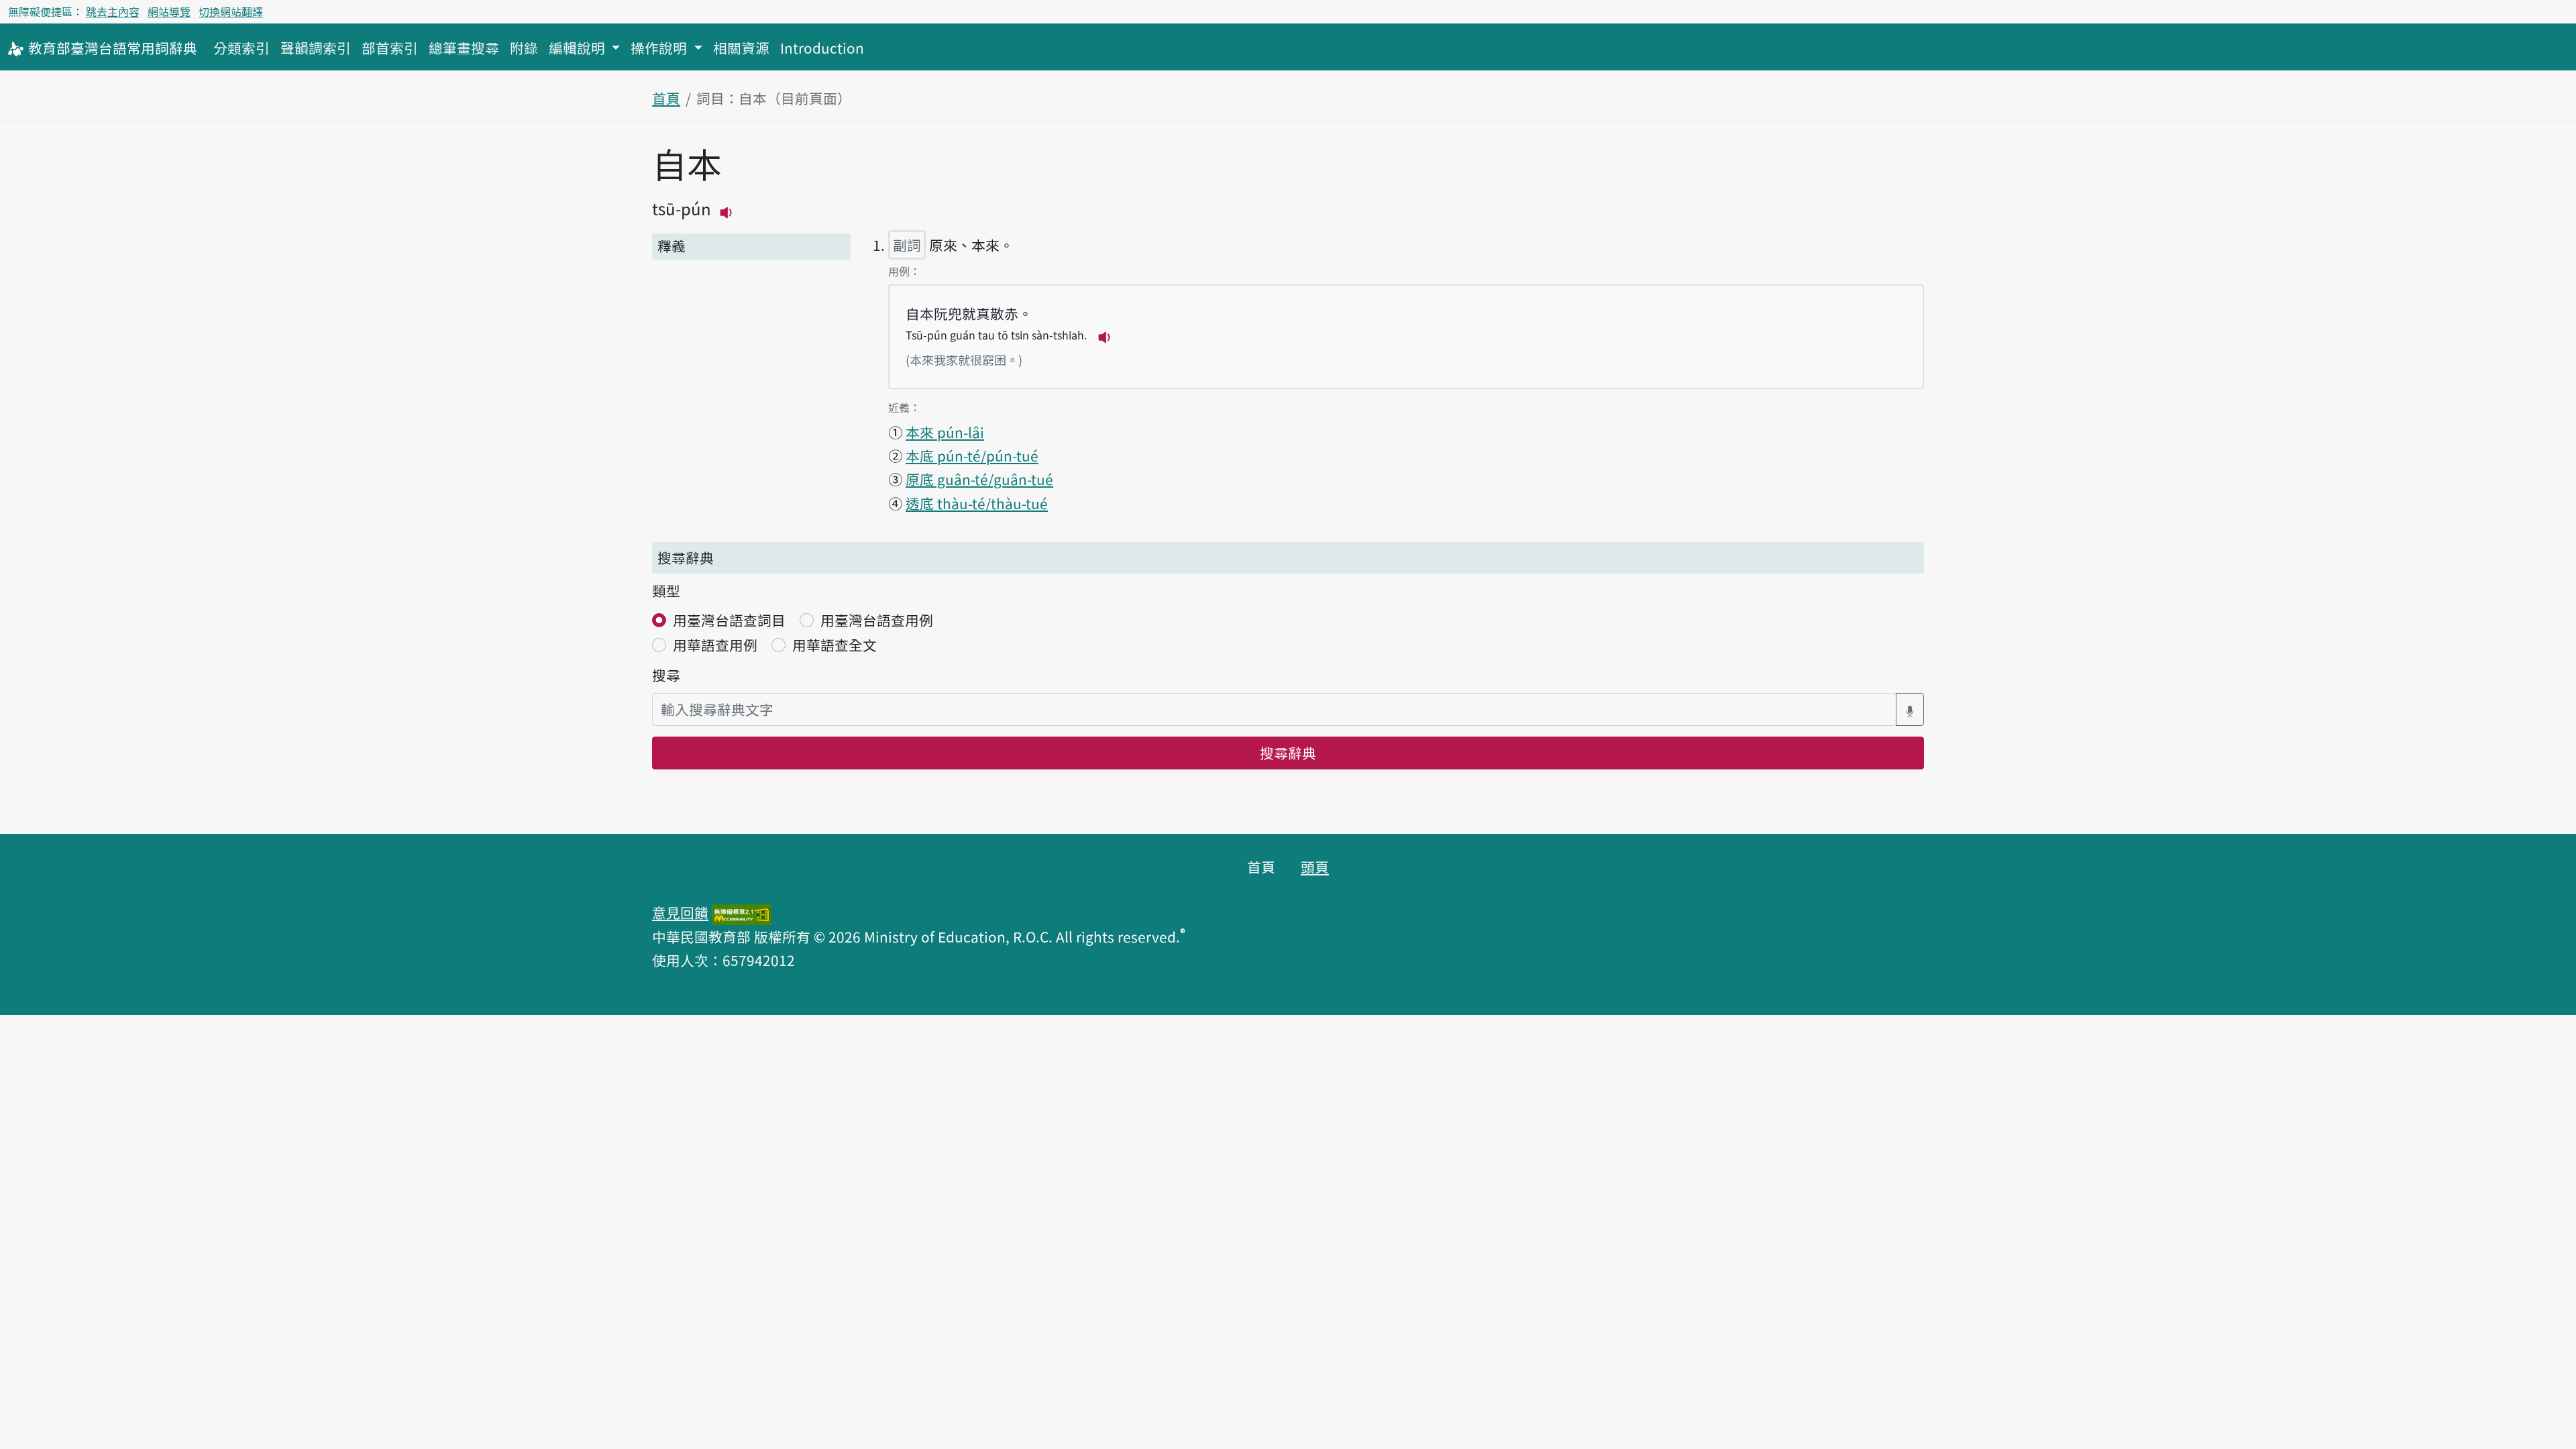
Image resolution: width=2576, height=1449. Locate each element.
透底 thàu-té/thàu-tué (977, 503)
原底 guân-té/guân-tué (979, 479)
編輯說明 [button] (579, 48)
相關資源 (741, 48)
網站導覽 (169, 11)
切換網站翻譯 (231, 11)
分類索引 (241, 48)
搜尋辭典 (1288, 753)
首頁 (666, 98)
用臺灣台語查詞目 (729, 620)
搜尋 (666, 675)
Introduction (822, 48)
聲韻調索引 (316, 48)
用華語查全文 (835, 645)
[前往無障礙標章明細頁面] (741, 912)
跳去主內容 (113, 11)
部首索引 (390, 48)
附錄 (524, 48)
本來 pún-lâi (945, 432)
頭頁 (1315, 867)
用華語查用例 (715, 645)
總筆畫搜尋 (464, 48)
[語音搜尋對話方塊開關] (1910, 709)
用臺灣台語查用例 (877, 620)
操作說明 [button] (660, 48)
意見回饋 (680, 912)
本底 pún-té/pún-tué (972, 455)
